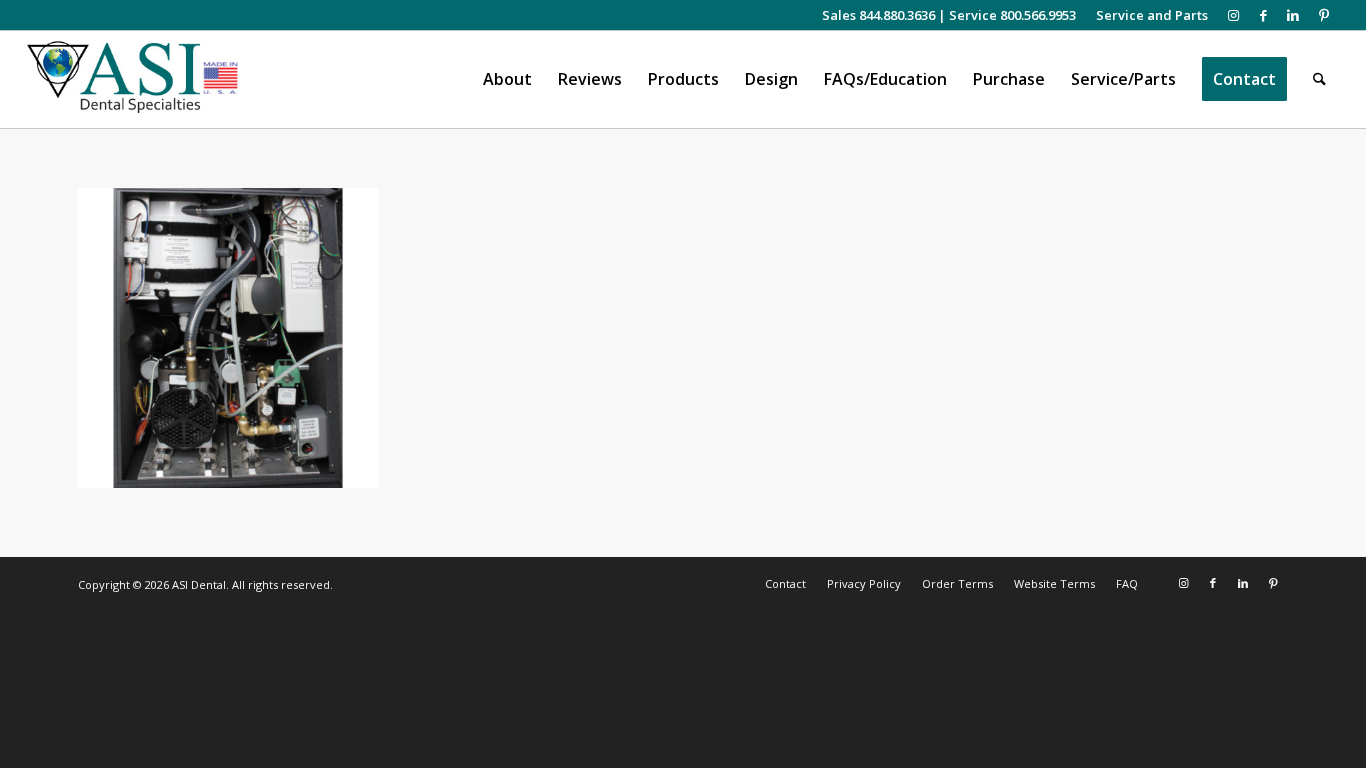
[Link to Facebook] (1263, 15)
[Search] (1319, 79)
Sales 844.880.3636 (878, 15)
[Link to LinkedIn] (1293, 15)
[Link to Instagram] (1233, 15)
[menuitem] (1147, 15)
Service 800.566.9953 (1012, 15)
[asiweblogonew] (132, 79)
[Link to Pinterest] (1324, 15)
